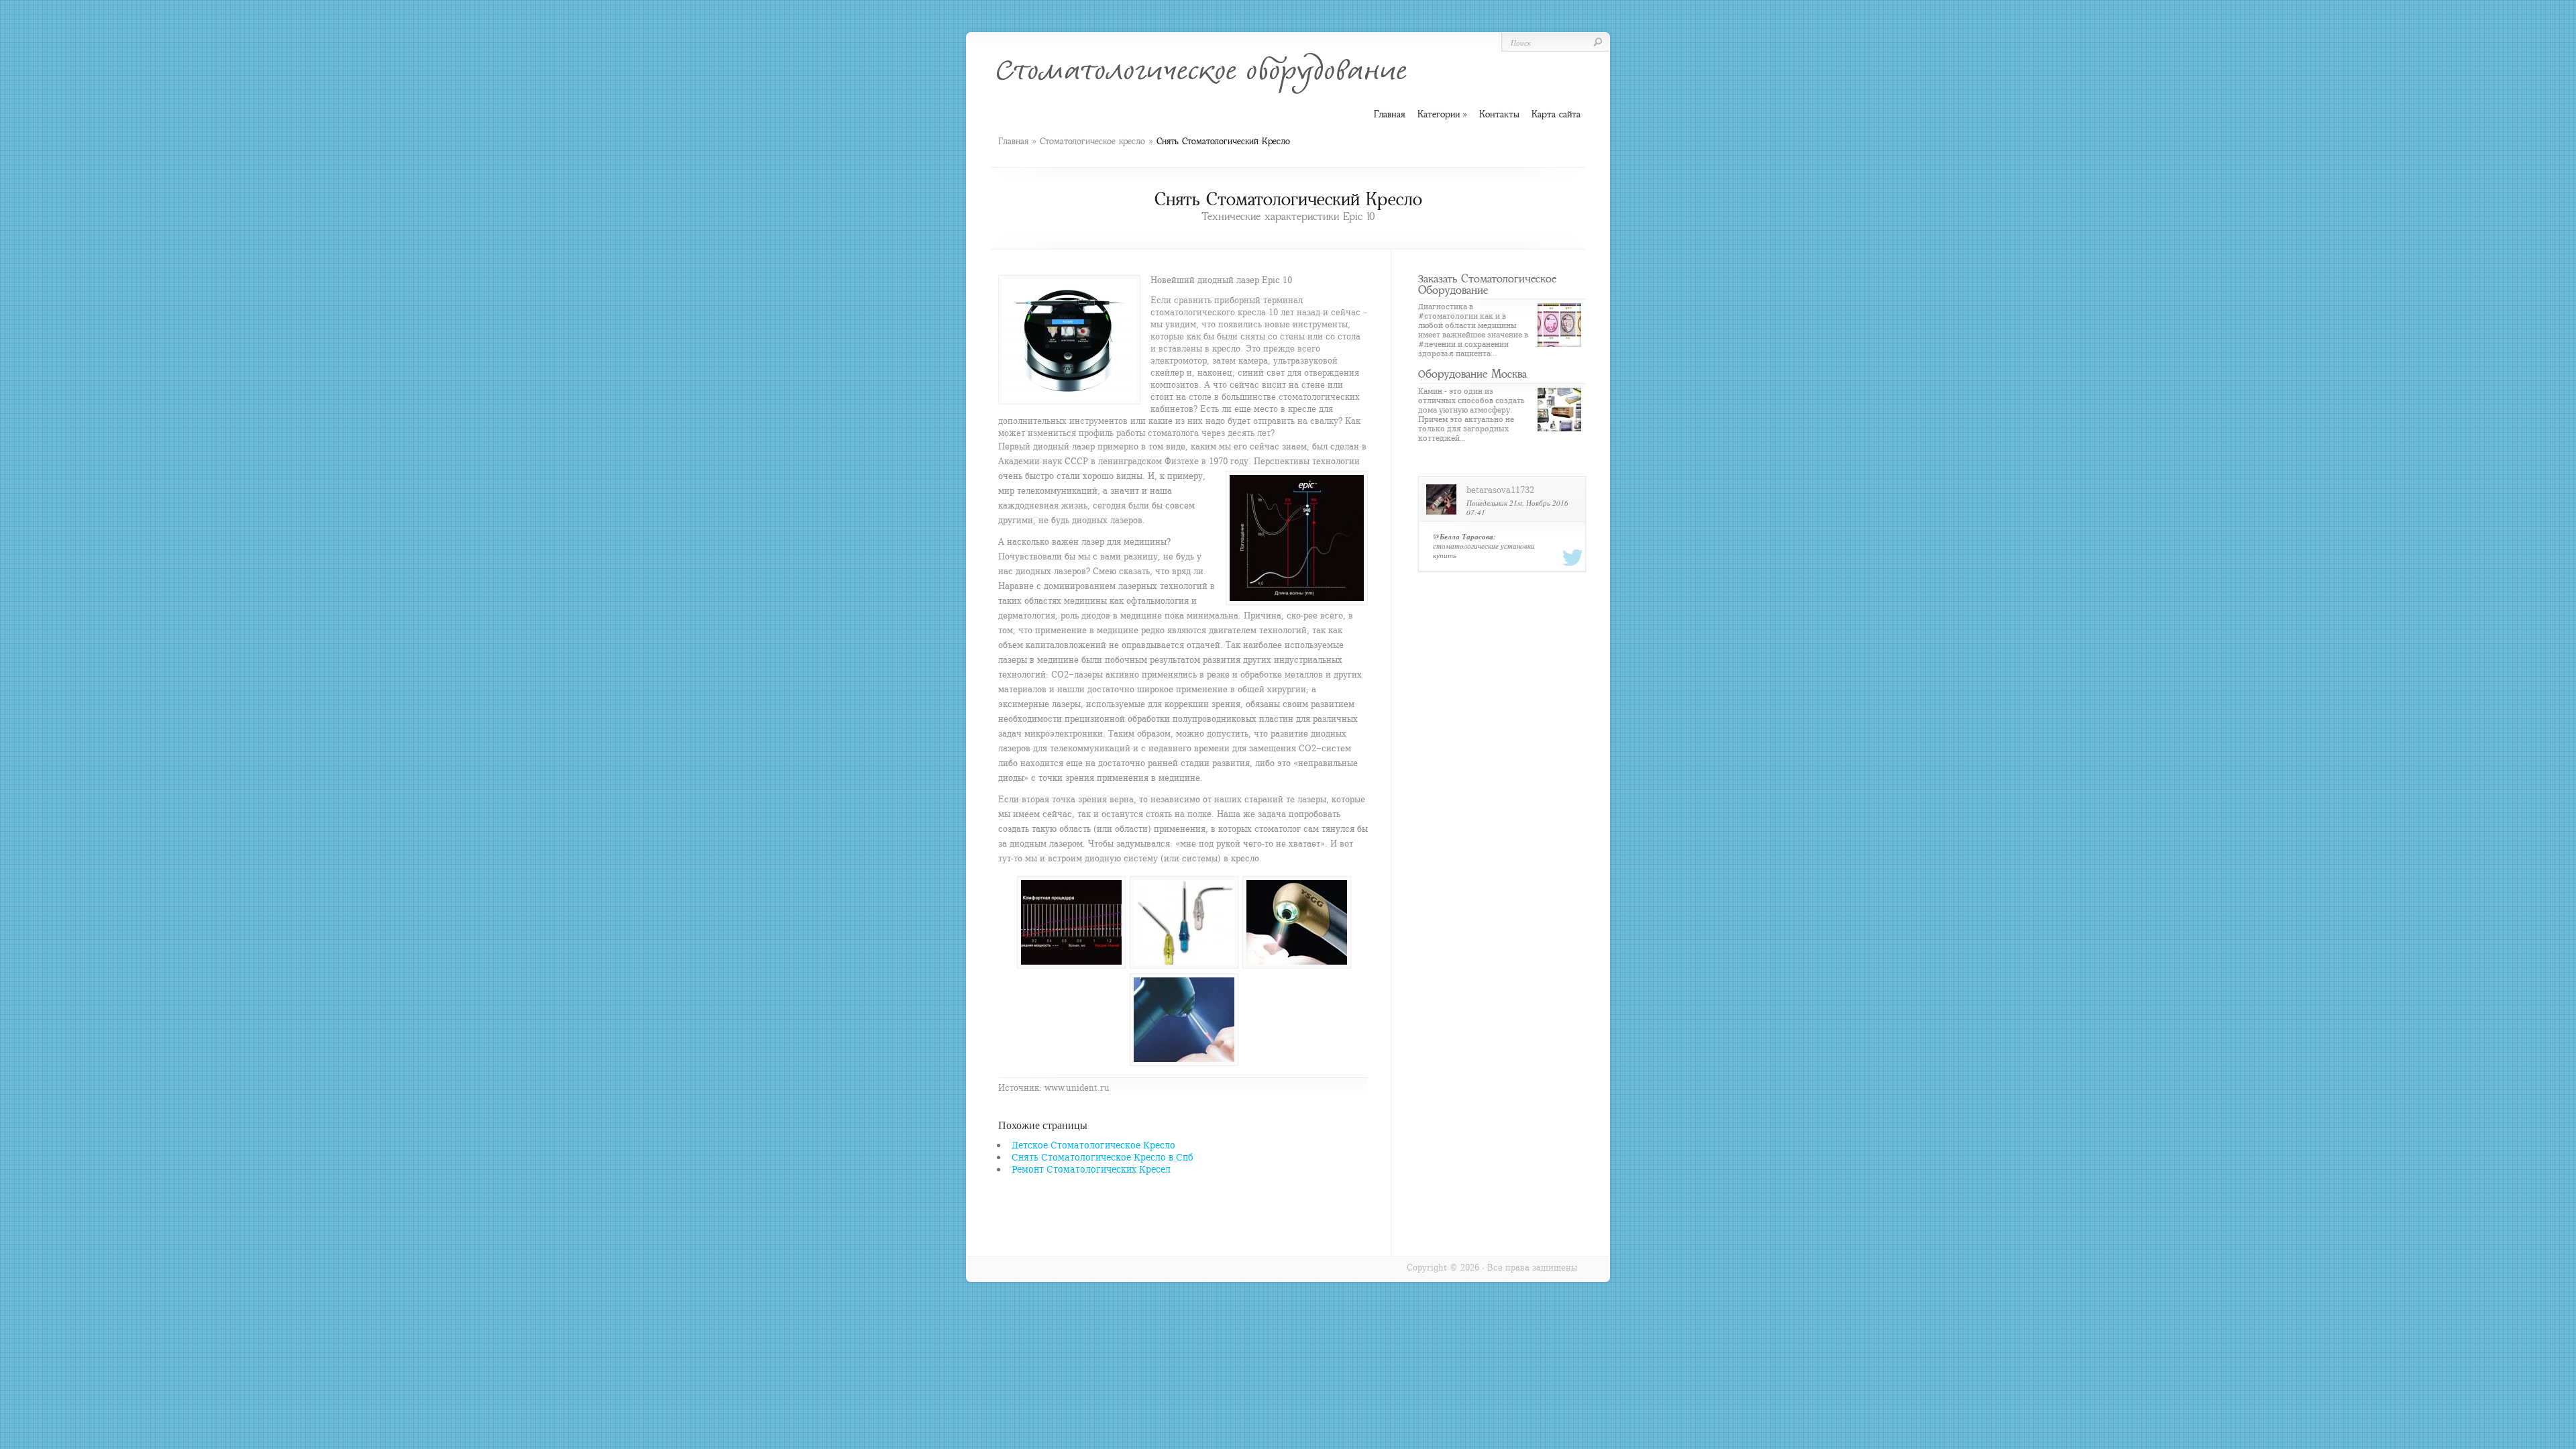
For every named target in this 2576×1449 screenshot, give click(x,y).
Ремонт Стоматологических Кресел (1091, 1169)
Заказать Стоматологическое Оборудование (1487, 284)
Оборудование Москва (1472, 374)
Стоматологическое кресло (1092, 141)
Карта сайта (1556, 114)
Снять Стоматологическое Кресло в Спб (1103, 1157)
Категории (1442, 114)
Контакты (1499, 114)
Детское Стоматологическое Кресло (1093, 1145)
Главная (1013, 141)
